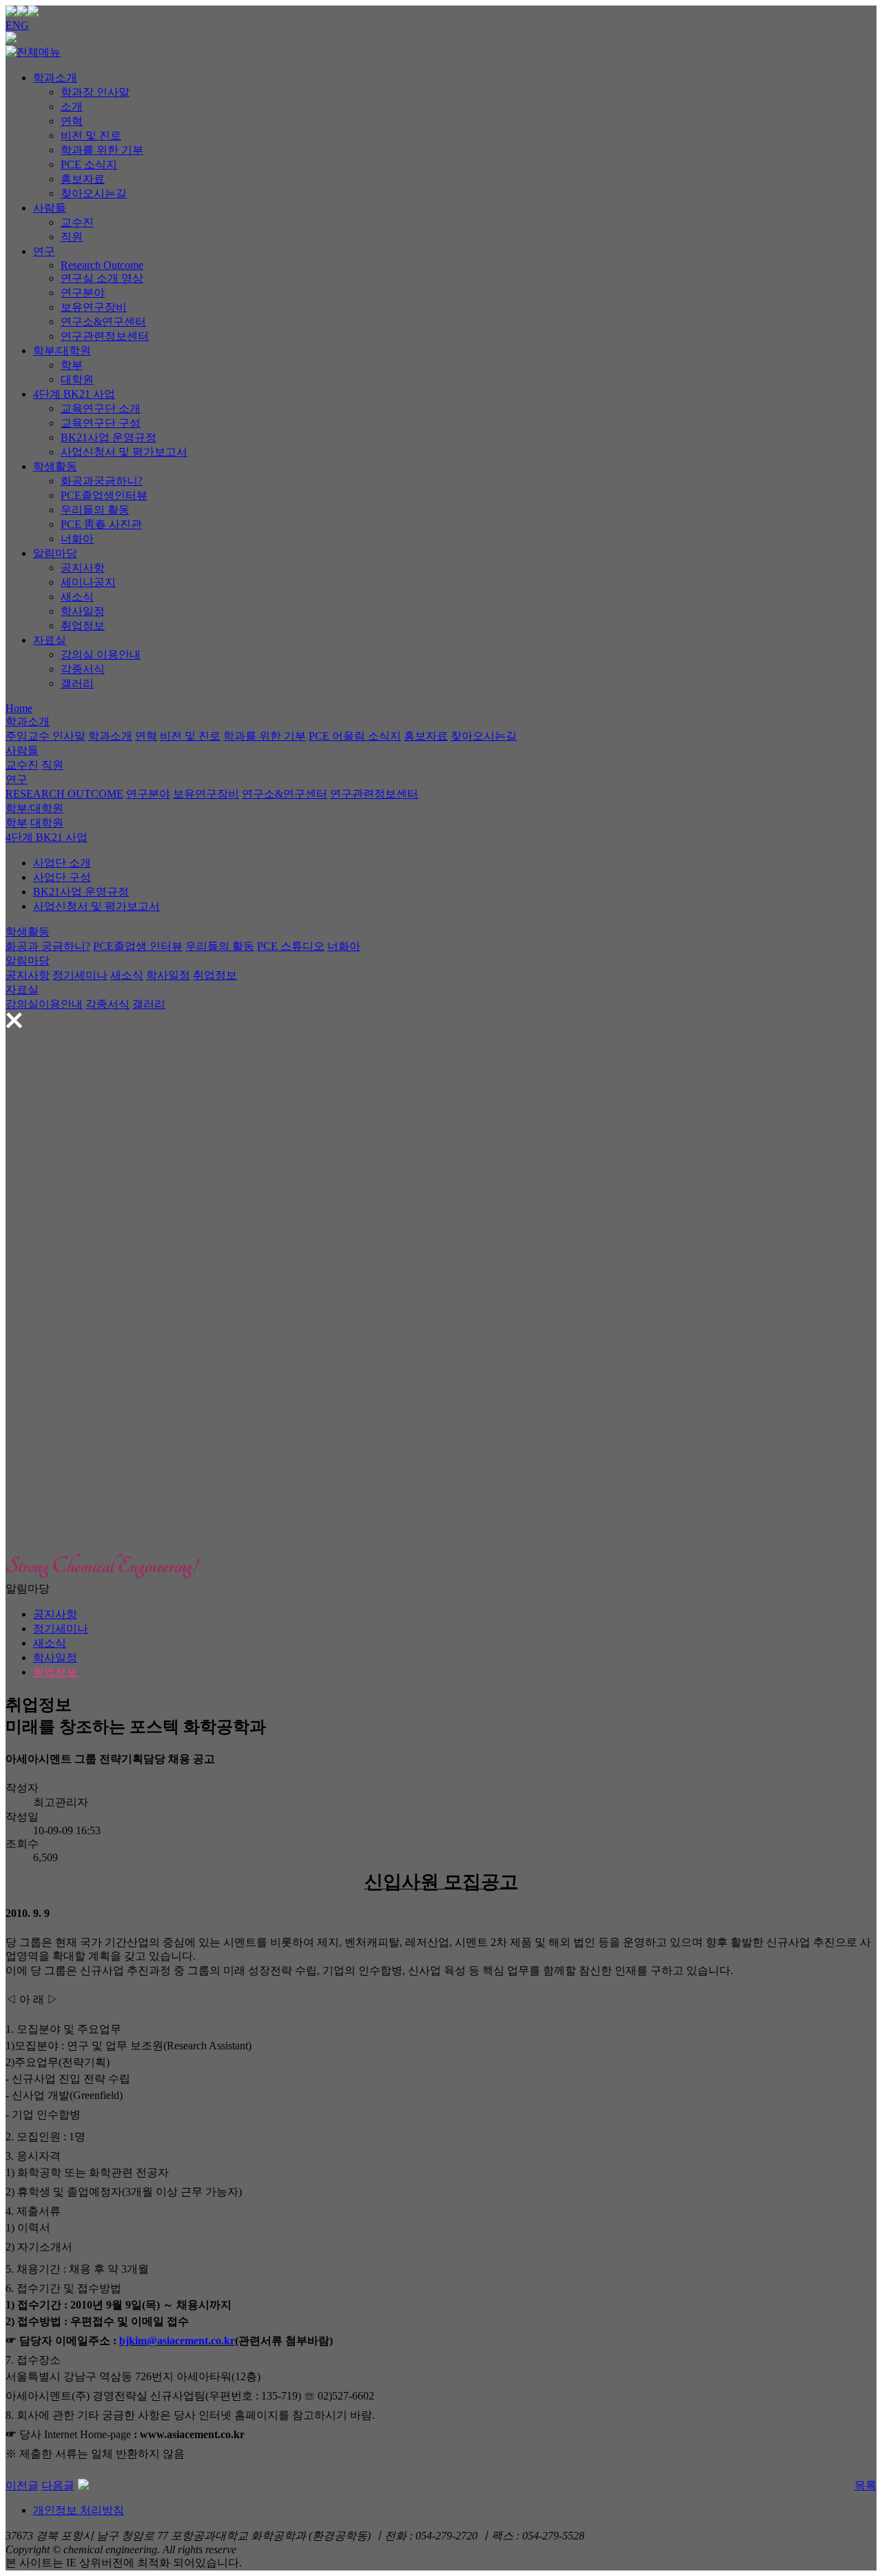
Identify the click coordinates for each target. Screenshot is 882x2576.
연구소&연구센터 (103, 322)
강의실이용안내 (44, 1004)
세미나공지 (88, 582)
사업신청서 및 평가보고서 (124, 452)
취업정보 (83, 626)
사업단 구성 (62, 877)
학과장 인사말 (95, 92)
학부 (72, 365)
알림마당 (55, 553)
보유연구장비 (94, 307)
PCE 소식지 (89, 164)
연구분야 (83, 293)
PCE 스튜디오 (291, 946)
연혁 (72, 121)
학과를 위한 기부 (102, 150)
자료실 (50, 640)
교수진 (77, 222)
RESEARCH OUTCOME (64, 794)
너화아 (77, 539)
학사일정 (83, 611)
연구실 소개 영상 (102, 278)
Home (19, 708)
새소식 (77, 597)
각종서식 (83, 669)
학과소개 (55, 78)
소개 (72, 107)
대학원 (77, 379)
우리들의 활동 (95, 510)
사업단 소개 (62, 863)
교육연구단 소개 (101, 408)
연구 (44, 251)
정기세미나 (80, 975)
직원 (72, 237)
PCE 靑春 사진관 (101, 524)
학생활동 (55, 466)
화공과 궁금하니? (48, 946)
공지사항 (83, 568)
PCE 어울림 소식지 (355, 736)
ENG (17, 25)
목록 (865, 2485)
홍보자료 (83, 179)
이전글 (22, 2485)
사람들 (50, 208)
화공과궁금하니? (102, 481)
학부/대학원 (62, 351)
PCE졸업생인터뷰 (104, 495)
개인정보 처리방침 (79, 2510)
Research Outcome (102, 265)
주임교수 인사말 (45, 736)
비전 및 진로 (91, 135)
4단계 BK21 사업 (74, 394)
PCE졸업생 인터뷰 (138, 946)
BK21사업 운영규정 (109, 437)
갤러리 (77, 683)
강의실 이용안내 (101, 655)
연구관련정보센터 (105, 336)
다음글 (58, 2485)
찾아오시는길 (94, 193)
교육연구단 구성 (101, 423)
